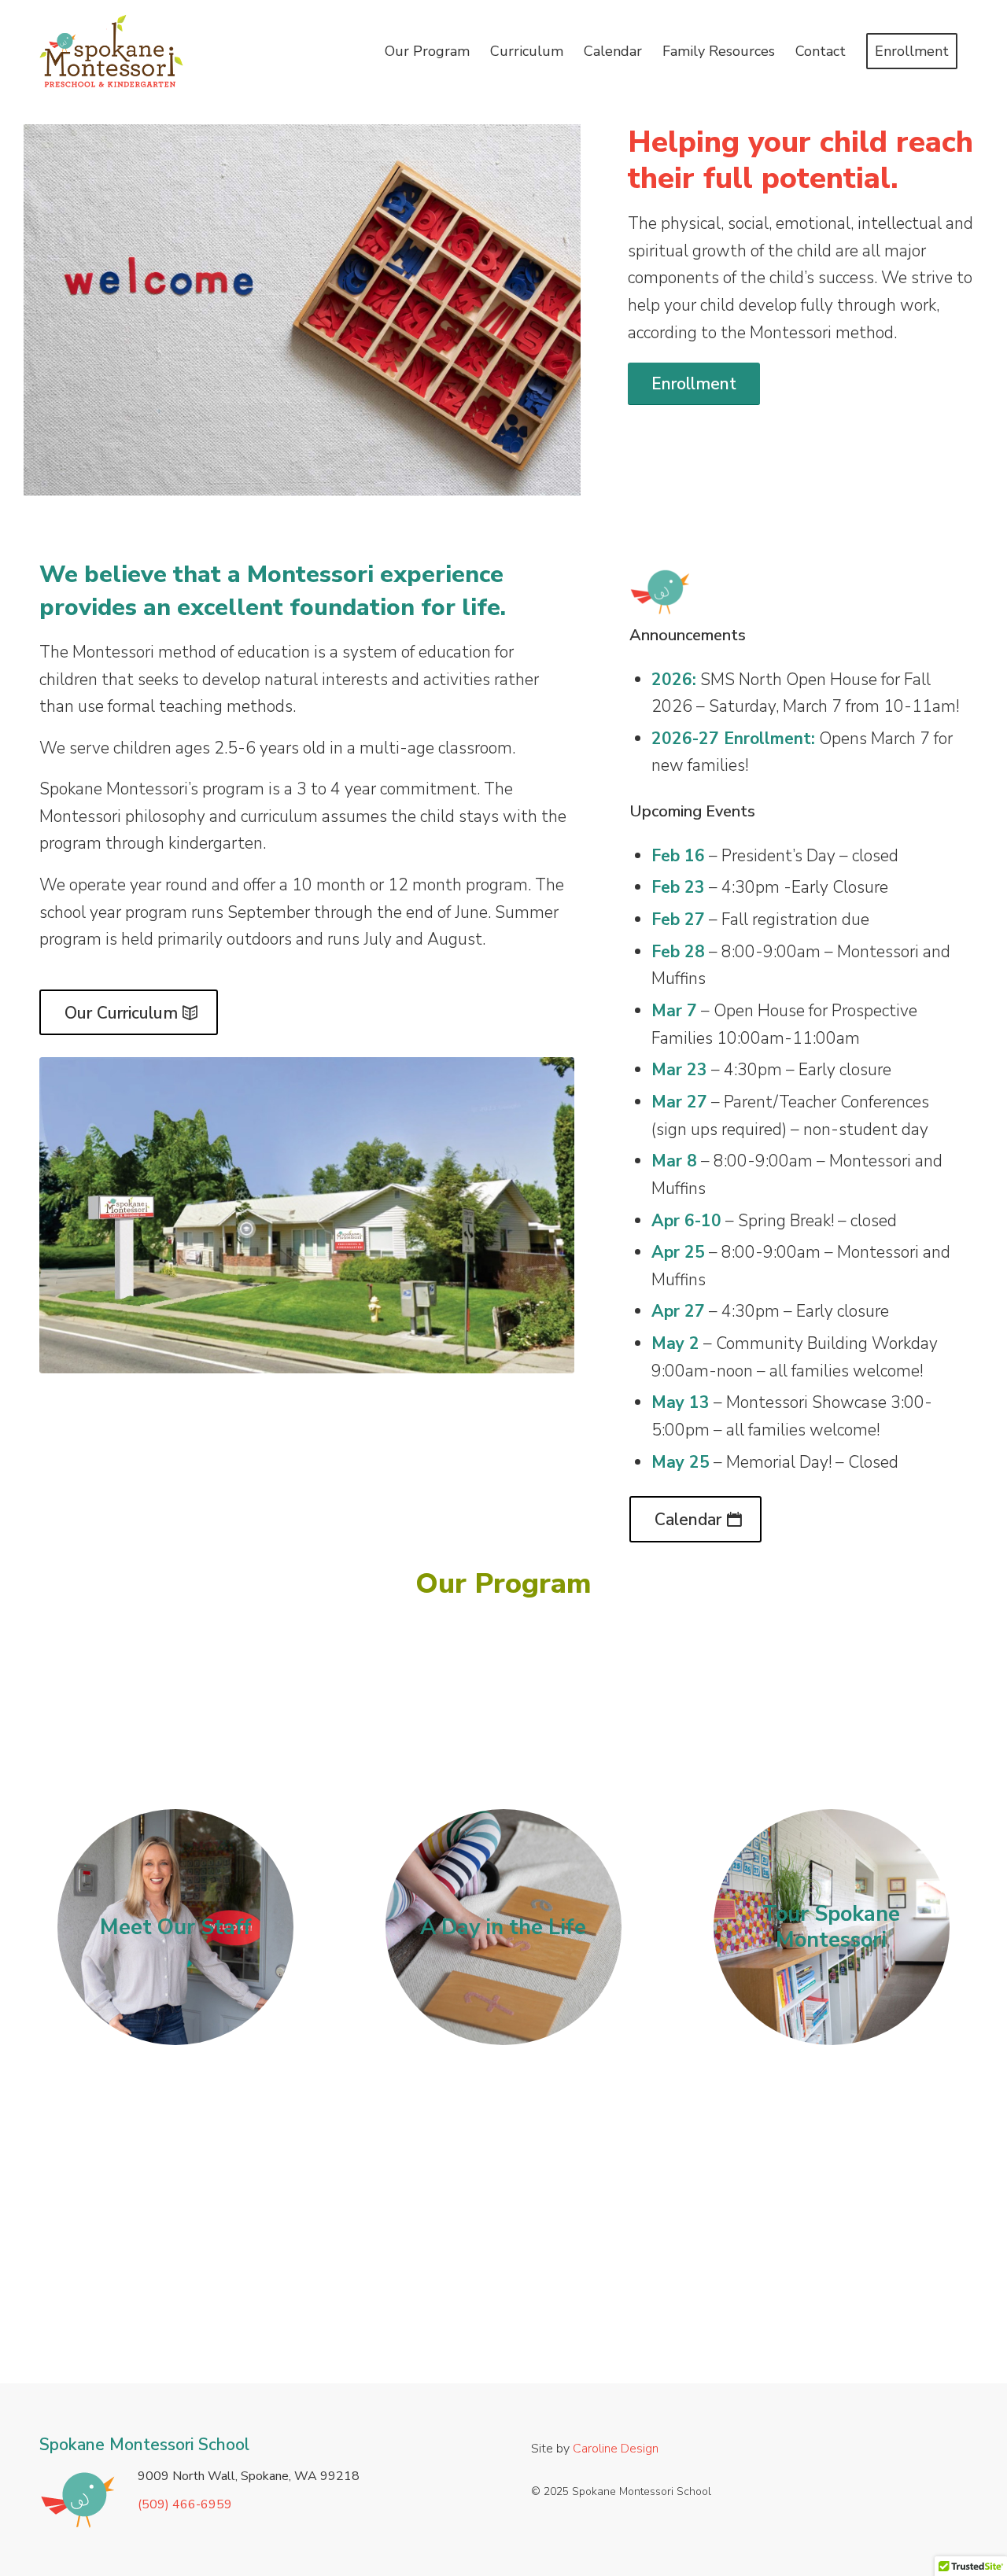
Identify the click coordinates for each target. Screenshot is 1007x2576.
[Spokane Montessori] (307, 1215)
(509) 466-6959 (185, 2504)
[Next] (545, 310)
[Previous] (59, 310)
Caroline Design (616, 2449)
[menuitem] (427, 51)
